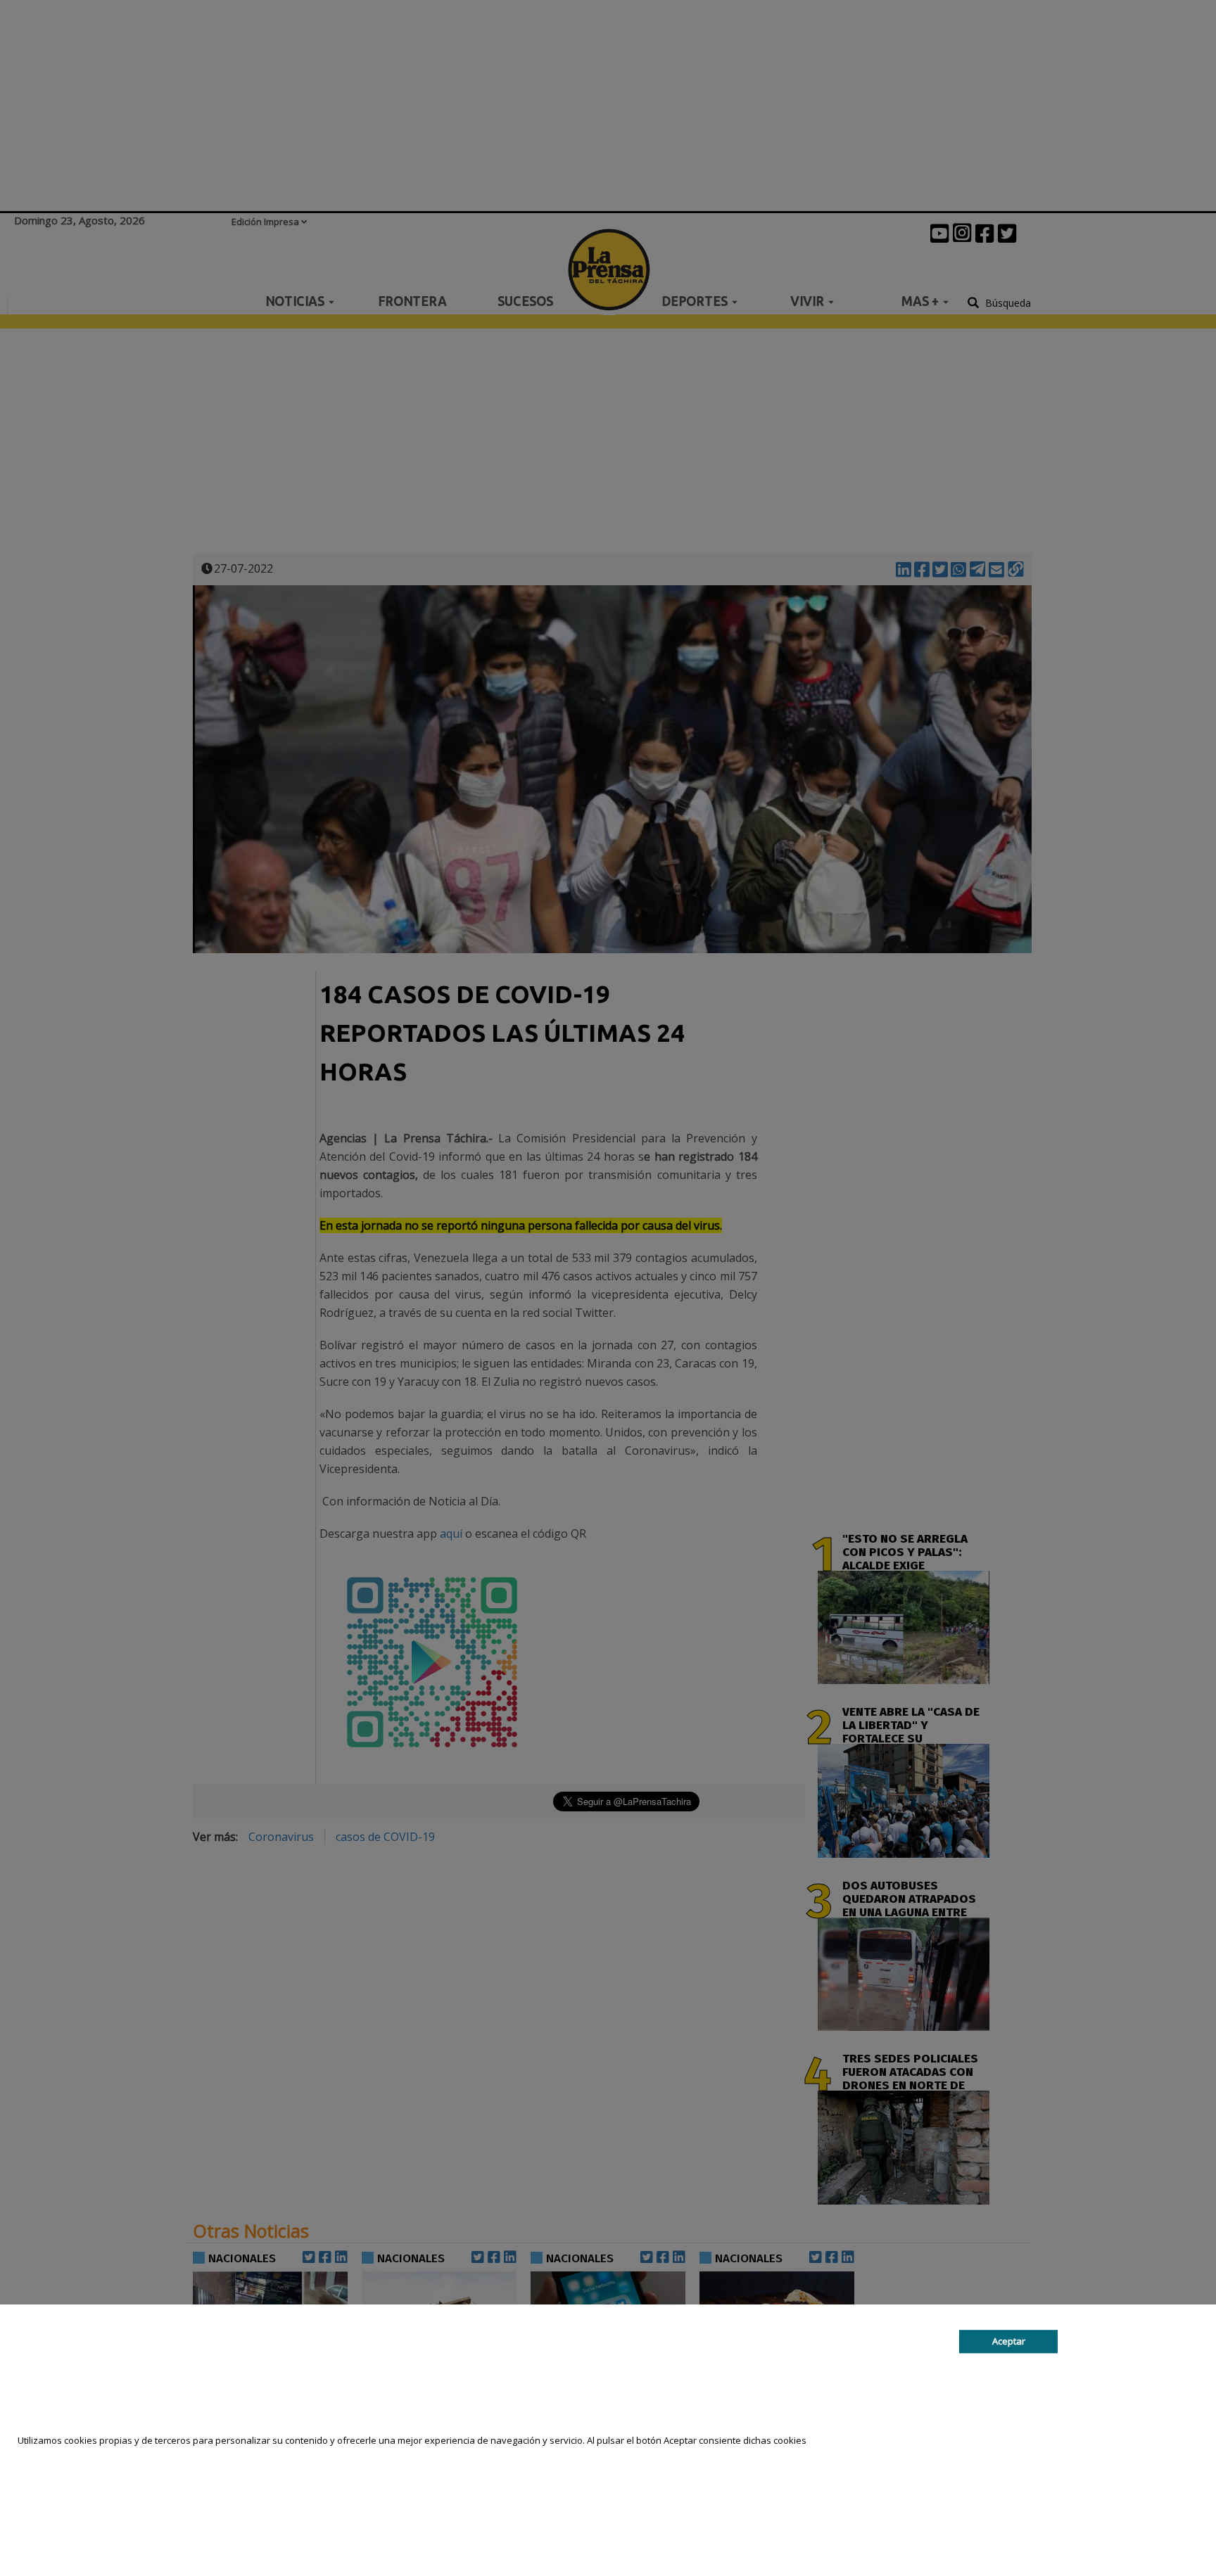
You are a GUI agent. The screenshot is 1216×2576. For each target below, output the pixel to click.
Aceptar (1009, 2341)
